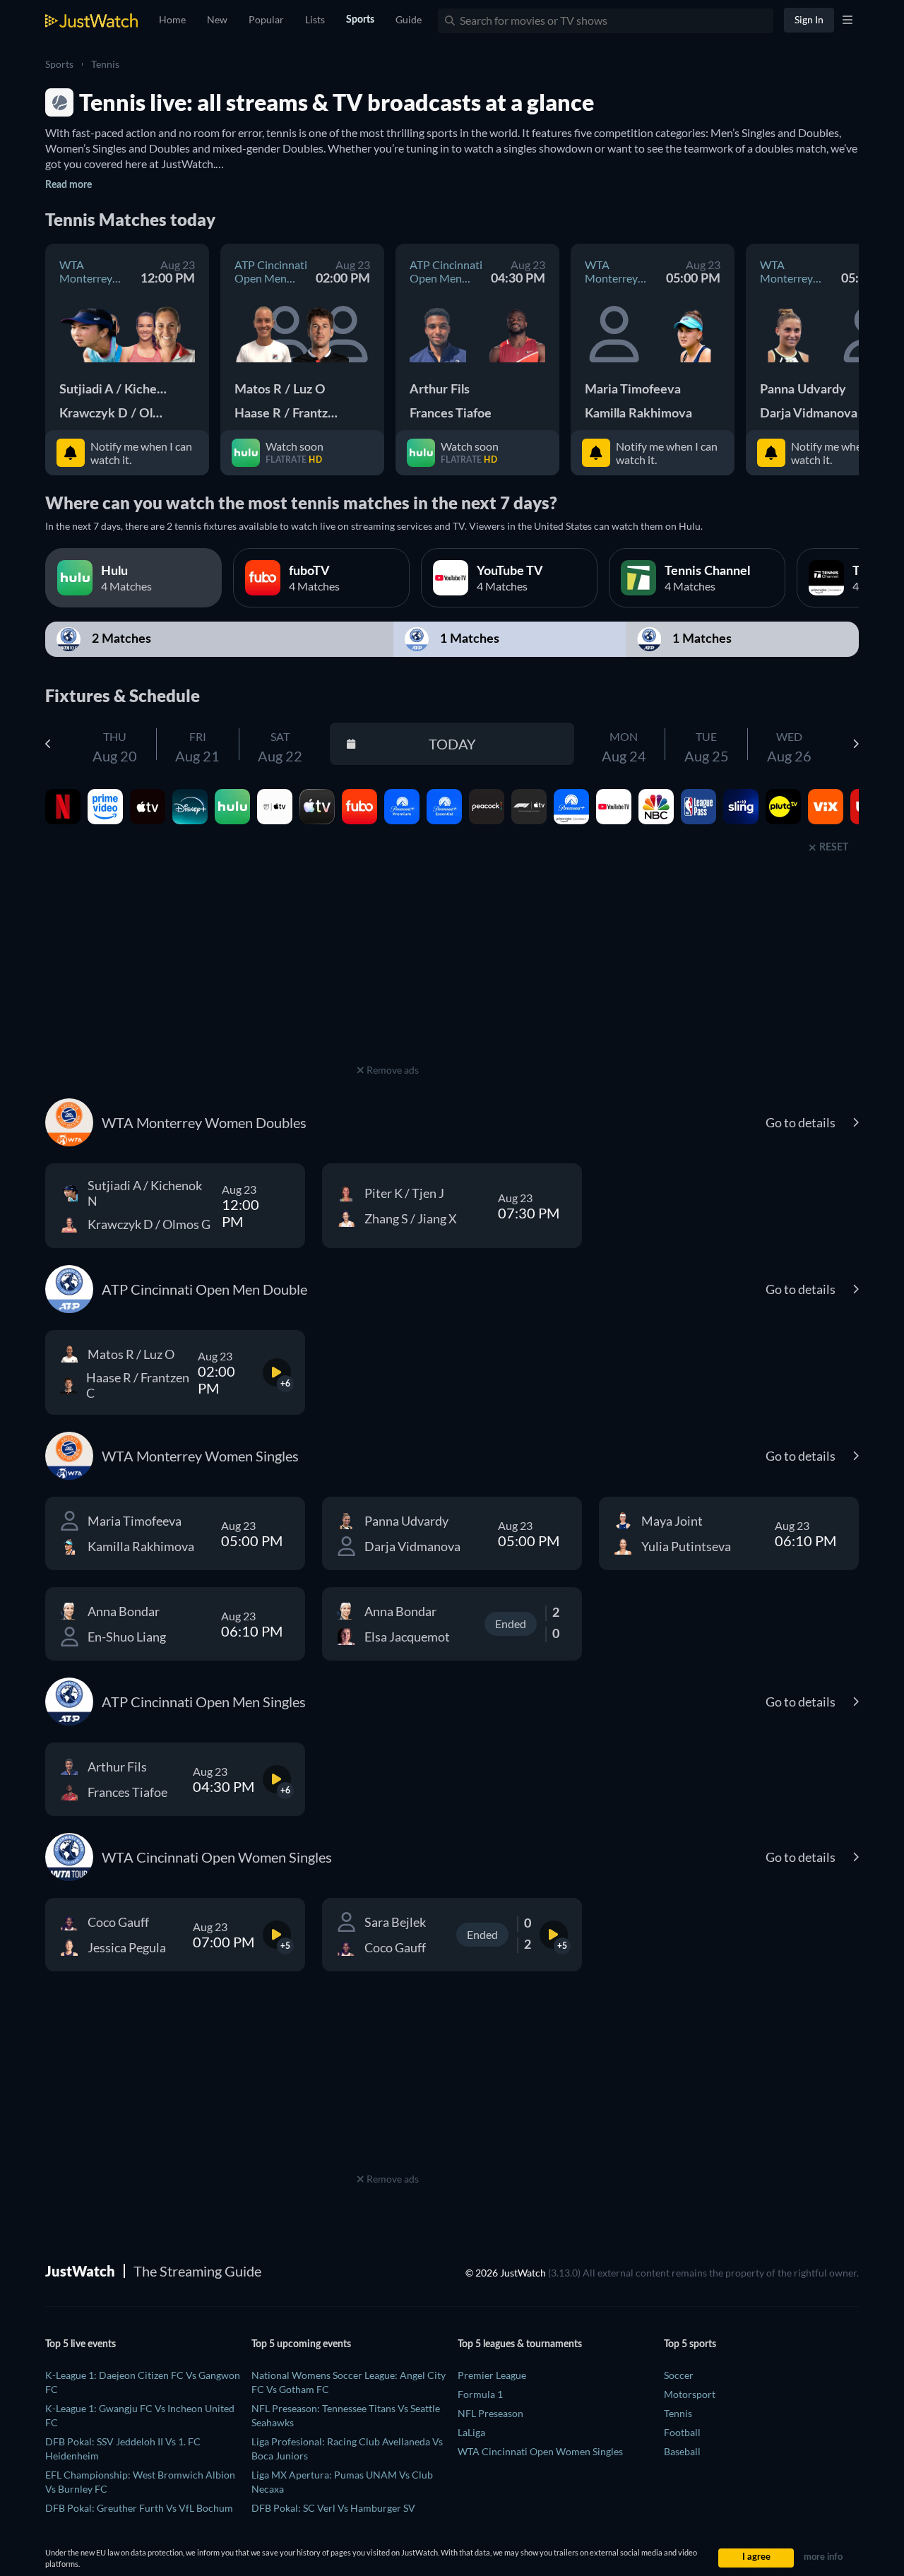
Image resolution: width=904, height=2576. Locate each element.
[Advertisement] (388, 972)
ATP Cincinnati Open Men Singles (446, 271)
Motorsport (690, 2394)
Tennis (105, 64)
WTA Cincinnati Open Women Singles (540, 2451)
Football (682, 2432)
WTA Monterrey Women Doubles (86, 271)
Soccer (679, 2375)
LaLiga (471, 2432)
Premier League (492, 2375)
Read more (69, 185)
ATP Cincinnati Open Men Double (271, 271)
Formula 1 (480, 2394)
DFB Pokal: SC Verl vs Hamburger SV (333, 2508)
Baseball (682, 2451)
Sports (59, 64)
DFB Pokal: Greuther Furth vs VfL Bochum (139, 2508)
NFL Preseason (490, 2413)
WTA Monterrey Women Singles (611, 271)
